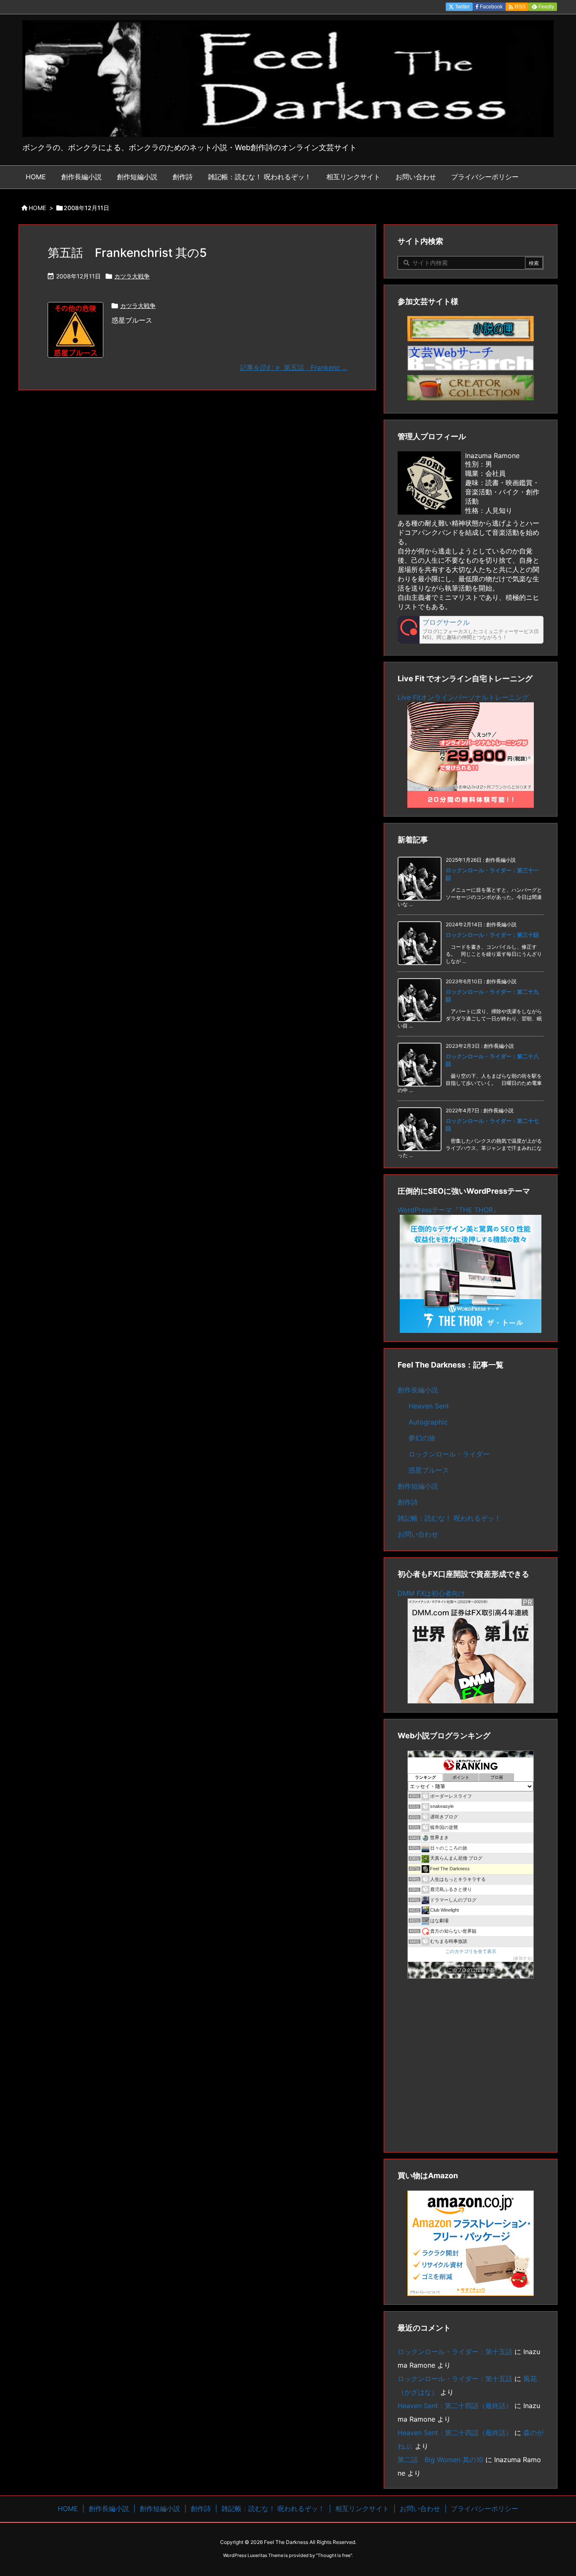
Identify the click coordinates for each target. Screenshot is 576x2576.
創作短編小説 (418, 1486)
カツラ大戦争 (132, 276)
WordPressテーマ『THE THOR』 (449, 1210)
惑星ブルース (429, 1470)
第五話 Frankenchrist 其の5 (127, 253)
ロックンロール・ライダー (449, 1454)
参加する (523, 1958)
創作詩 (408, 1502)
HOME (37, 208)
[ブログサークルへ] (471, 630)
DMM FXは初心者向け (431, 1593)
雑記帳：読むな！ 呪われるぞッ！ (449, 1518)
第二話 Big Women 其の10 (440, 2460)
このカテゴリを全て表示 (471, 1951)
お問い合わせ (418, 1534)
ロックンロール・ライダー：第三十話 (492, 935)
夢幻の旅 (422, 1438)
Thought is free (334, 2555)
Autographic (428, 1422)
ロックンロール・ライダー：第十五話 (455, 2352)
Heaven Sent (429, 1406)
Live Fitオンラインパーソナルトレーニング (463, 697)
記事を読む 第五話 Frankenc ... (293, 367)
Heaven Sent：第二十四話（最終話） (455, 2406)
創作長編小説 (418, 1390)
